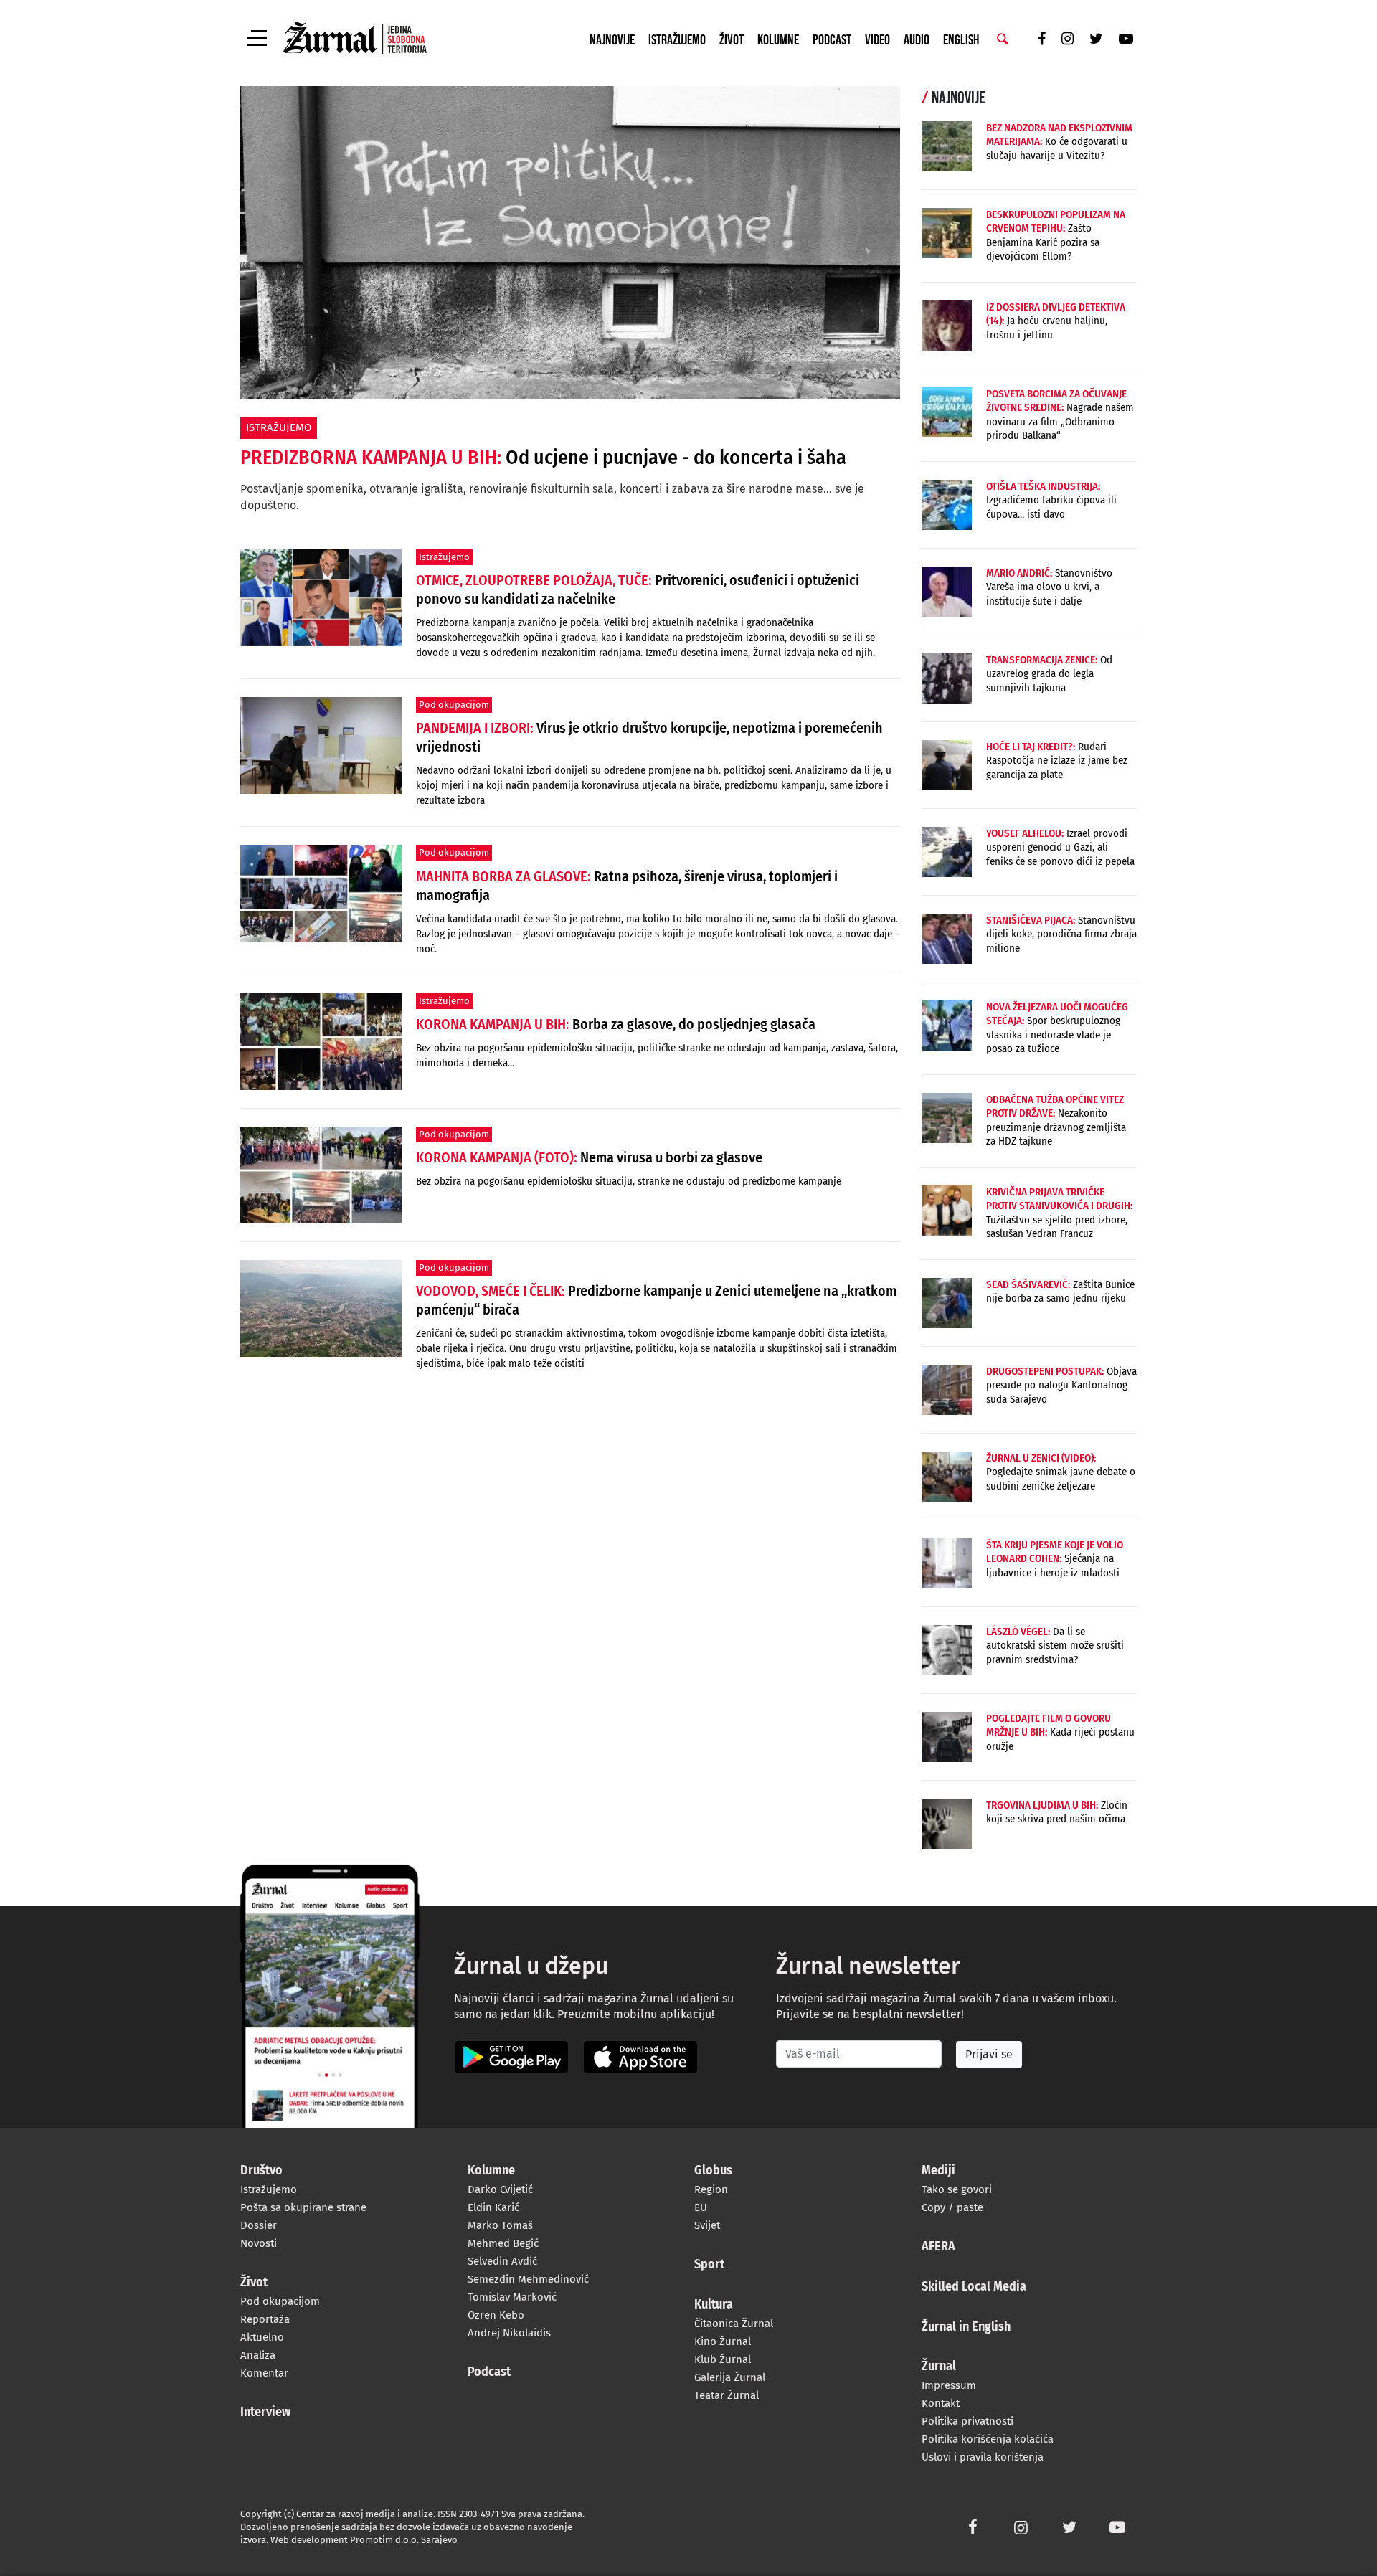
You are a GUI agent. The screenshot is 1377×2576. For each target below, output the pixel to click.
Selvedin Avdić (502, 2261)
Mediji (938, 2171)
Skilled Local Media (974, 2287)
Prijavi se (989, 2054)
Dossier (259, 2225)
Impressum (949, 2385)
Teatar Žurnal (727, 2395)
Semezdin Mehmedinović (528, 2279)
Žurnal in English (966, 2327)
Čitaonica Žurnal (734, 2324)
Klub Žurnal (723, 2359)
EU (701, 2207)
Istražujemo (677, 40)
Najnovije (612, 40)
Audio (917, 40)
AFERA (938, 2247)
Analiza (258, 2355)
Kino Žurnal (723, 2341)
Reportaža (265, 2319)
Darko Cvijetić (500, 2189)
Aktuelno (262, 2337)
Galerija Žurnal (730, 2377)
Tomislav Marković (512, 2297)
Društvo (261, 2171)
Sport (709, 2265)
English (961, 40)
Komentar (264, 2373)
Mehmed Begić (503, 2243)
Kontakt (941, 2403)
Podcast (832, 40)
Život (732, 40)
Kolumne (778, 40)
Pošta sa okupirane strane (303, 2207)
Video (877, 40)
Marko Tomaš (500, 2225)
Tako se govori (957, 2189)
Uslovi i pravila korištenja (983, 2457)
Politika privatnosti (967, 2421)
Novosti (259, 2243)
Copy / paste (952, 2207)
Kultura (714, 2305)
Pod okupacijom (280, 2301)
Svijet (707, 2225)
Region (711, 2189)
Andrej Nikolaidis (509, 2333)
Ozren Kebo (496, 2315)
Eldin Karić (493, 2207)
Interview (265, 2412)
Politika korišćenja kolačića (988, 2439)
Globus (713, 2171)
